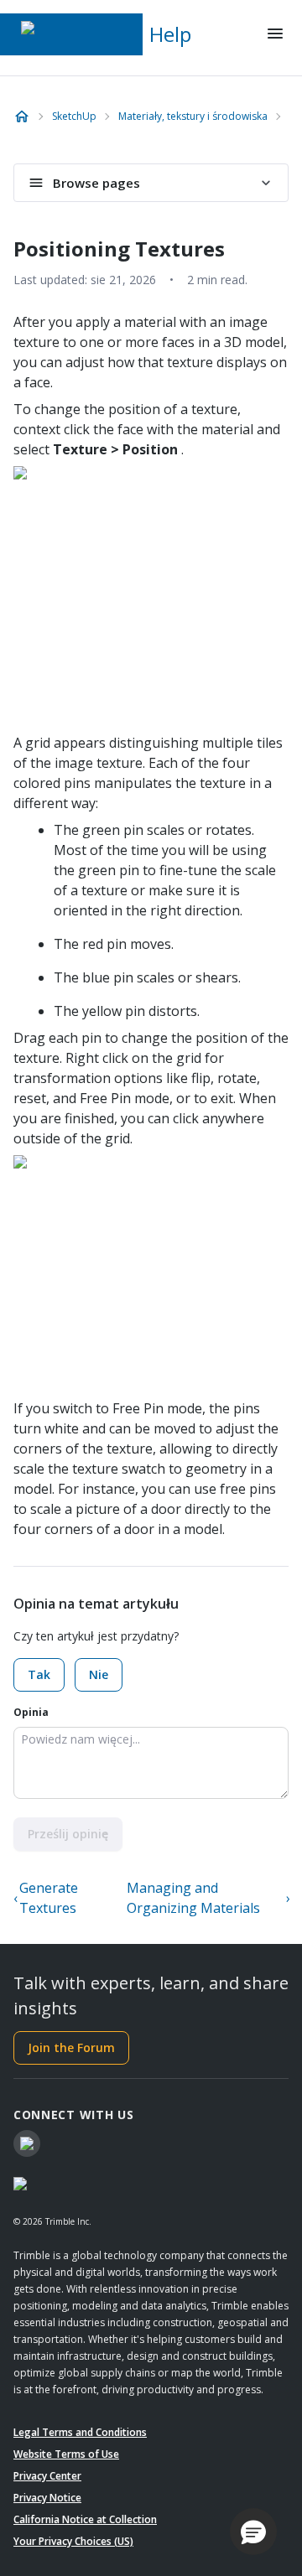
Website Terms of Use (66, 2454)
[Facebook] (27, 2143)
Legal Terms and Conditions (80, 2432)
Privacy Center (47, 2476)
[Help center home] (22, 117)
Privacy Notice (47, 2498)
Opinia (31, 1712)
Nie (99, 1674)
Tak (39, 1674)
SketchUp (74, 116)
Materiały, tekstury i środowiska (193, 116)
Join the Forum (71, 2047)
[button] (253, 2532)
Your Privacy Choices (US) (73, 2541)
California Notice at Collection (85, 2519)
